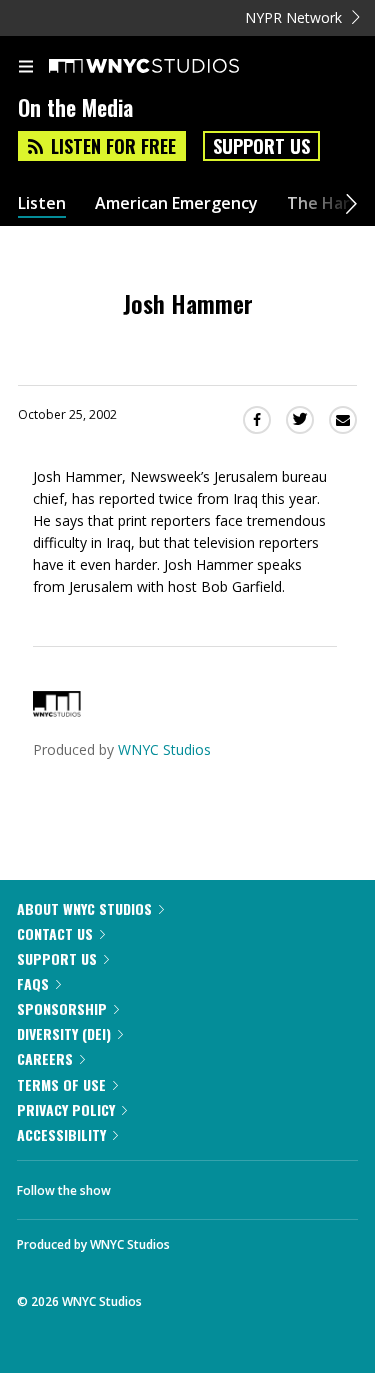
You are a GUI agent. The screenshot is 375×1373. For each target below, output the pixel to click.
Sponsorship (62, 1008)
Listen (42, 203)
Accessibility (61, 1134)
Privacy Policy (66, 1109)
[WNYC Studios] (57, 711)
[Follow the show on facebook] (146, 1185)
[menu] (26, 68)
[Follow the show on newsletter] (255, 1185)
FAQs (33, 983)
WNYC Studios (164, 749)
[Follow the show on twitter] (201, 1185)
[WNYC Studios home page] (169, 67)
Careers (45, 1058)
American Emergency (176, 203)
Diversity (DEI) (64, 1033)
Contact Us (55, 933)
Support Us (261, 146)
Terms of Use (61, 1084)
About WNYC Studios (84, 908)
